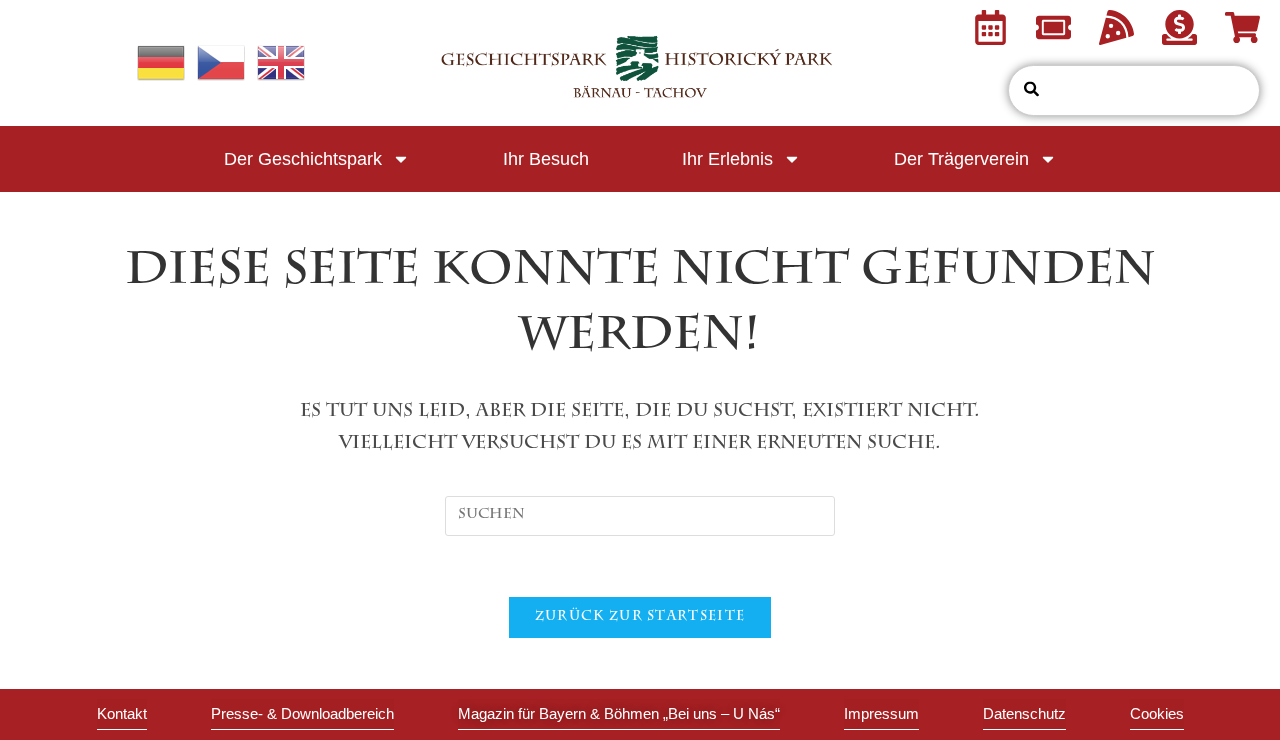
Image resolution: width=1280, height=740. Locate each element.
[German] (162, 65)
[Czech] (222, 65)
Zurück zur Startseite (640, 617)
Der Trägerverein (961, 159)
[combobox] (1134, 90)
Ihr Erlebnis (727, 159)
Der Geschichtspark (303, 159)
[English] (282, 65)
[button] (1157, 714)
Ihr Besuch (546, 159)
